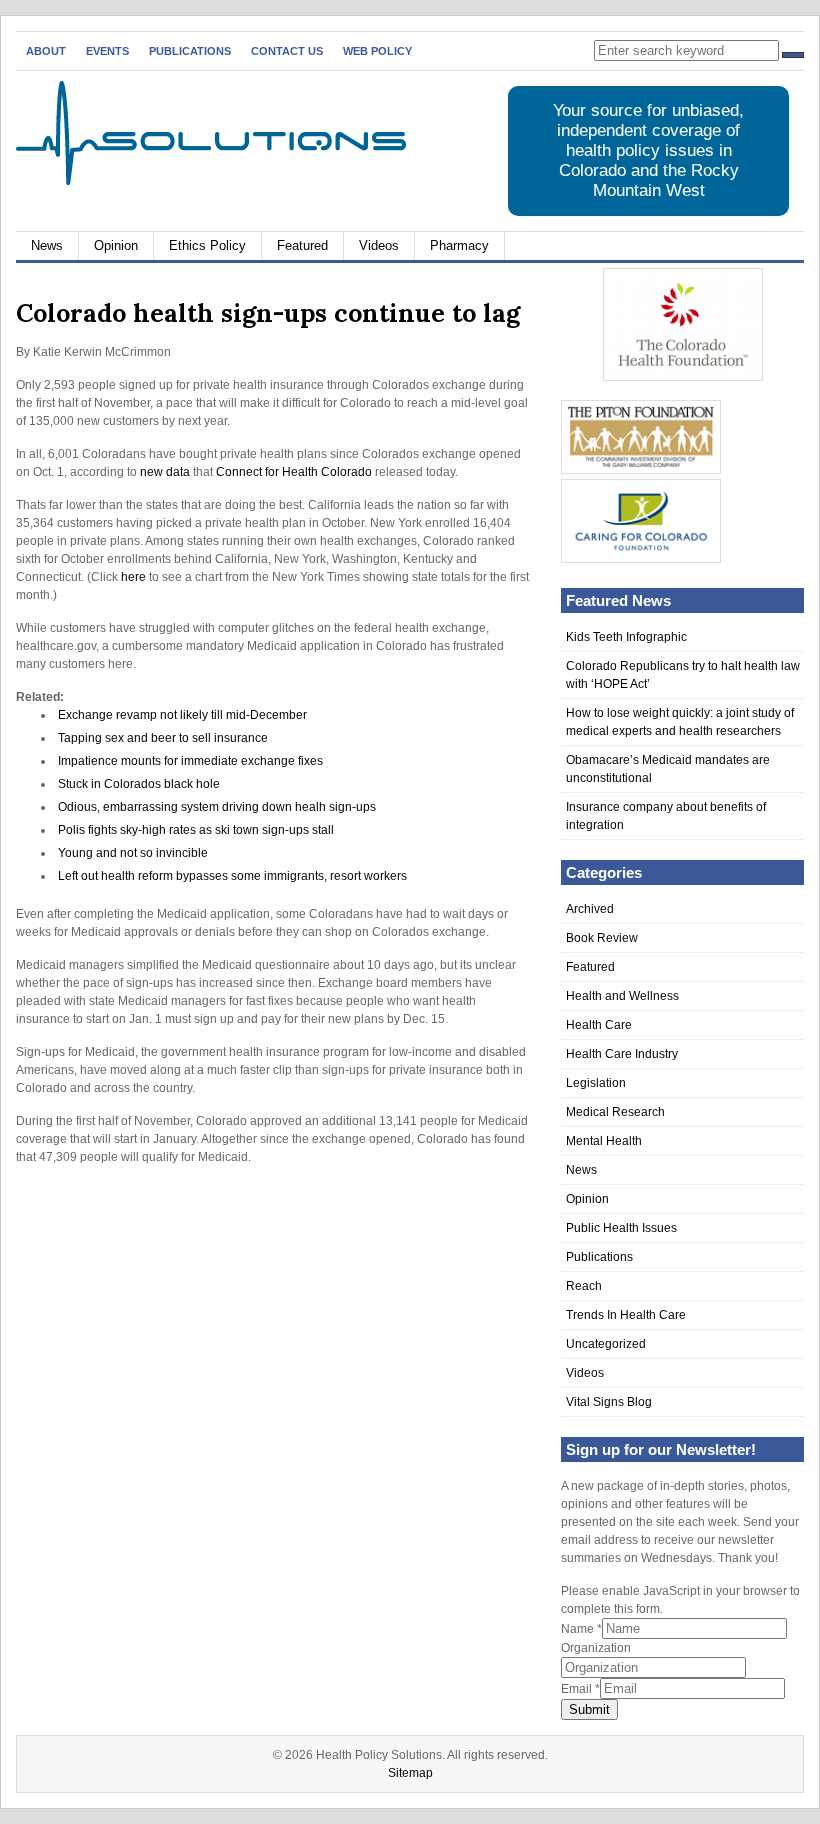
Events (107, 51)
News (47, 245)
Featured (302, 245)
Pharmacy (459, 245)
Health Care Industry (622, 1054)
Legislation (596, 1083)
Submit (589, 1709)
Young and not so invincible (133, 853)
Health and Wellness (622, 996)
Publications (190, 51)
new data (165, 472)
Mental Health (604, 1141)
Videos (379, 245)
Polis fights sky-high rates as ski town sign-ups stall (196, 830)
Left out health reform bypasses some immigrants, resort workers (232, 876)
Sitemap (410, 1773)
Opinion (116, 245)
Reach (584, 1286)
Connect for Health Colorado (295, 472)
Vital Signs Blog (609, 1402)
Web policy (377, 51)
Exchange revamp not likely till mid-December (182, 715)
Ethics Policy (207, 245)
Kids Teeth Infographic (626, 637)
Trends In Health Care (626, 1315)
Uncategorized (606, 1344)
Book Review (602, 938)
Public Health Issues (621, 1228)
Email (580, 1689)
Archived (590, 909)
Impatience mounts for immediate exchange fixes (190, 761)
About (46, 51)
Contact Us (287, 51)
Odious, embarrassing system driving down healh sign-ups (217, 807)
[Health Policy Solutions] (211, 181)
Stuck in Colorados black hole (139, 784)
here (133, 577)
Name (581, 1629)
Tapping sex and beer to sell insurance (163, 738)
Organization (596, 1648)
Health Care (599, 1025)
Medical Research (615, 1112)
